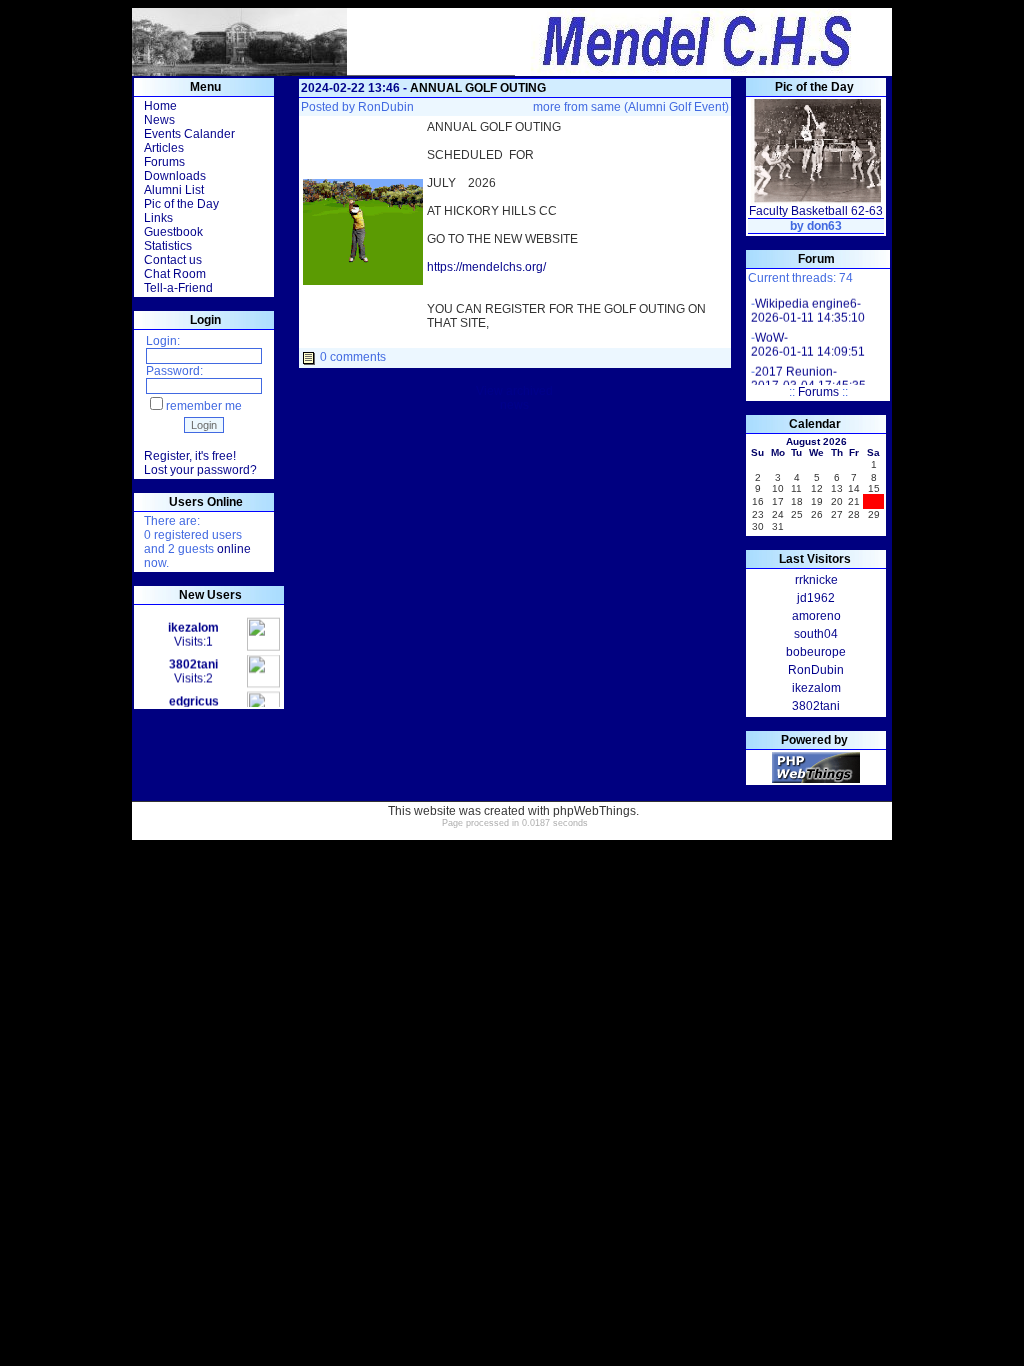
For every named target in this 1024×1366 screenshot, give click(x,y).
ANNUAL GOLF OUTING (478, 88)
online (234, 549)
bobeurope (816, 652)
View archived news (514, 398)
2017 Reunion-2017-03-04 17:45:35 (808, 375)
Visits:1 (193, 631)
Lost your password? (200, 470)
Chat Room (175, 274)
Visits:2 (193, 668)
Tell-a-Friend (178, 288)
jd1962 (816, 598)
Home (160, 106)
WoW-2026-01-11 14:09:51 (808, 341)
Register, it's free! (190, 456)
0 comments (353, 357)
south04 (816, 634)
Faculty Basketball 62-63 (816, 211)
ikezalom (816, 688)
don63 (824, 226)
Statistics (168, 246)
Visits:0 (194, 705)
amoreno (816, 616)
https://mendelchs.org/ (486, 267)
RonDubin (386, 107)
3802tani (816, 706)
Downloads (175, 176)
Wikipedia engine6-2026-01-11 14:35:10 (808, 307)
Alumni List (174, 190)
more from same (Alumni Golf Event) (631, 107)
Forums (164, 162)
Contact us (173, 260)
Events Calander (189, 134)
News (159, 120)
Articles (164, 148)
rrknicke (816, 580)
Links (158, 218)
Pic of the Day (181, 204)
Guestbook (173, 232)
